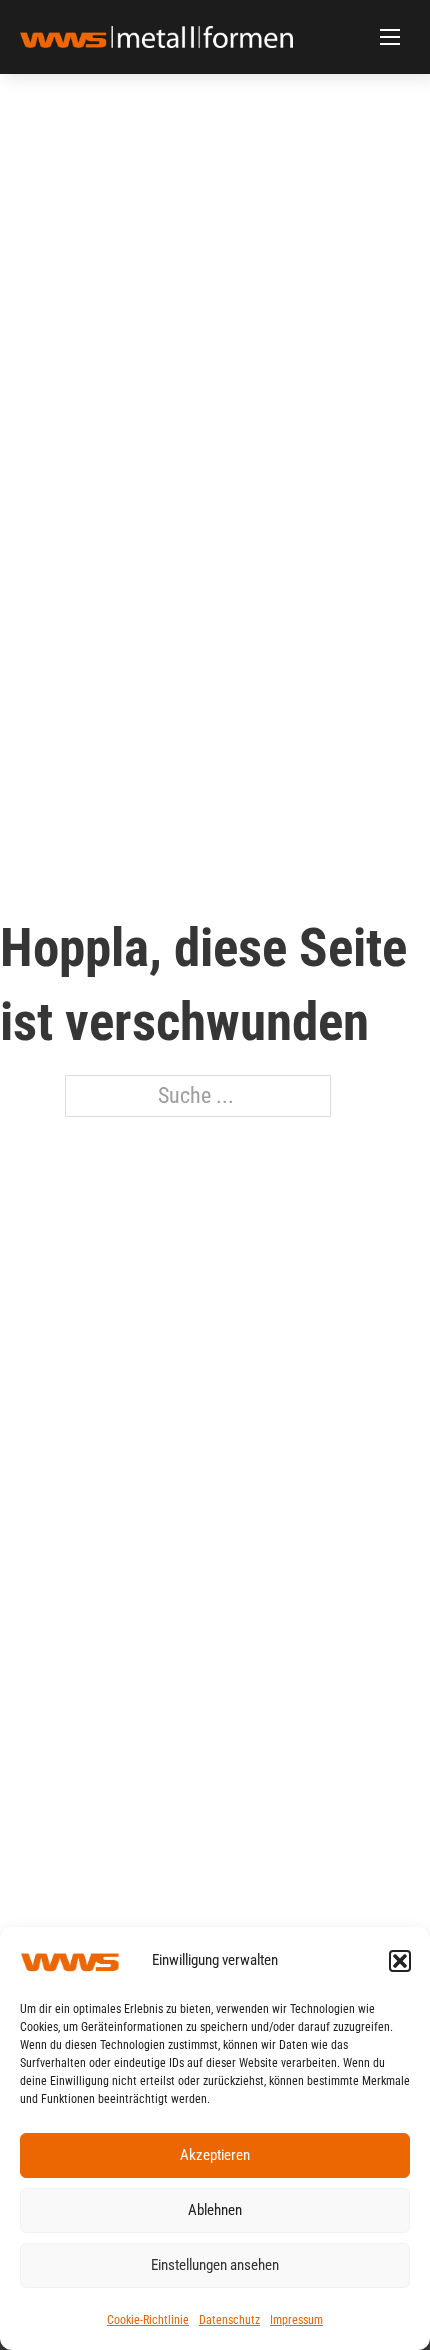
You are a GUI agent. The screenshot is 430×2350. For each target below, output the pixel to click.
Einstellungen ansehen (215, 2265)
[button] (400, 1961)
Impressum (296, 2320)
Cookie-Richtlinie (148, 2320)
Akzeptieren (215, 2155)
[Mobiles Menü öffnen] (390, 37)
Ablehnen (215, 2210)
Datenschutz (229, 2320)
